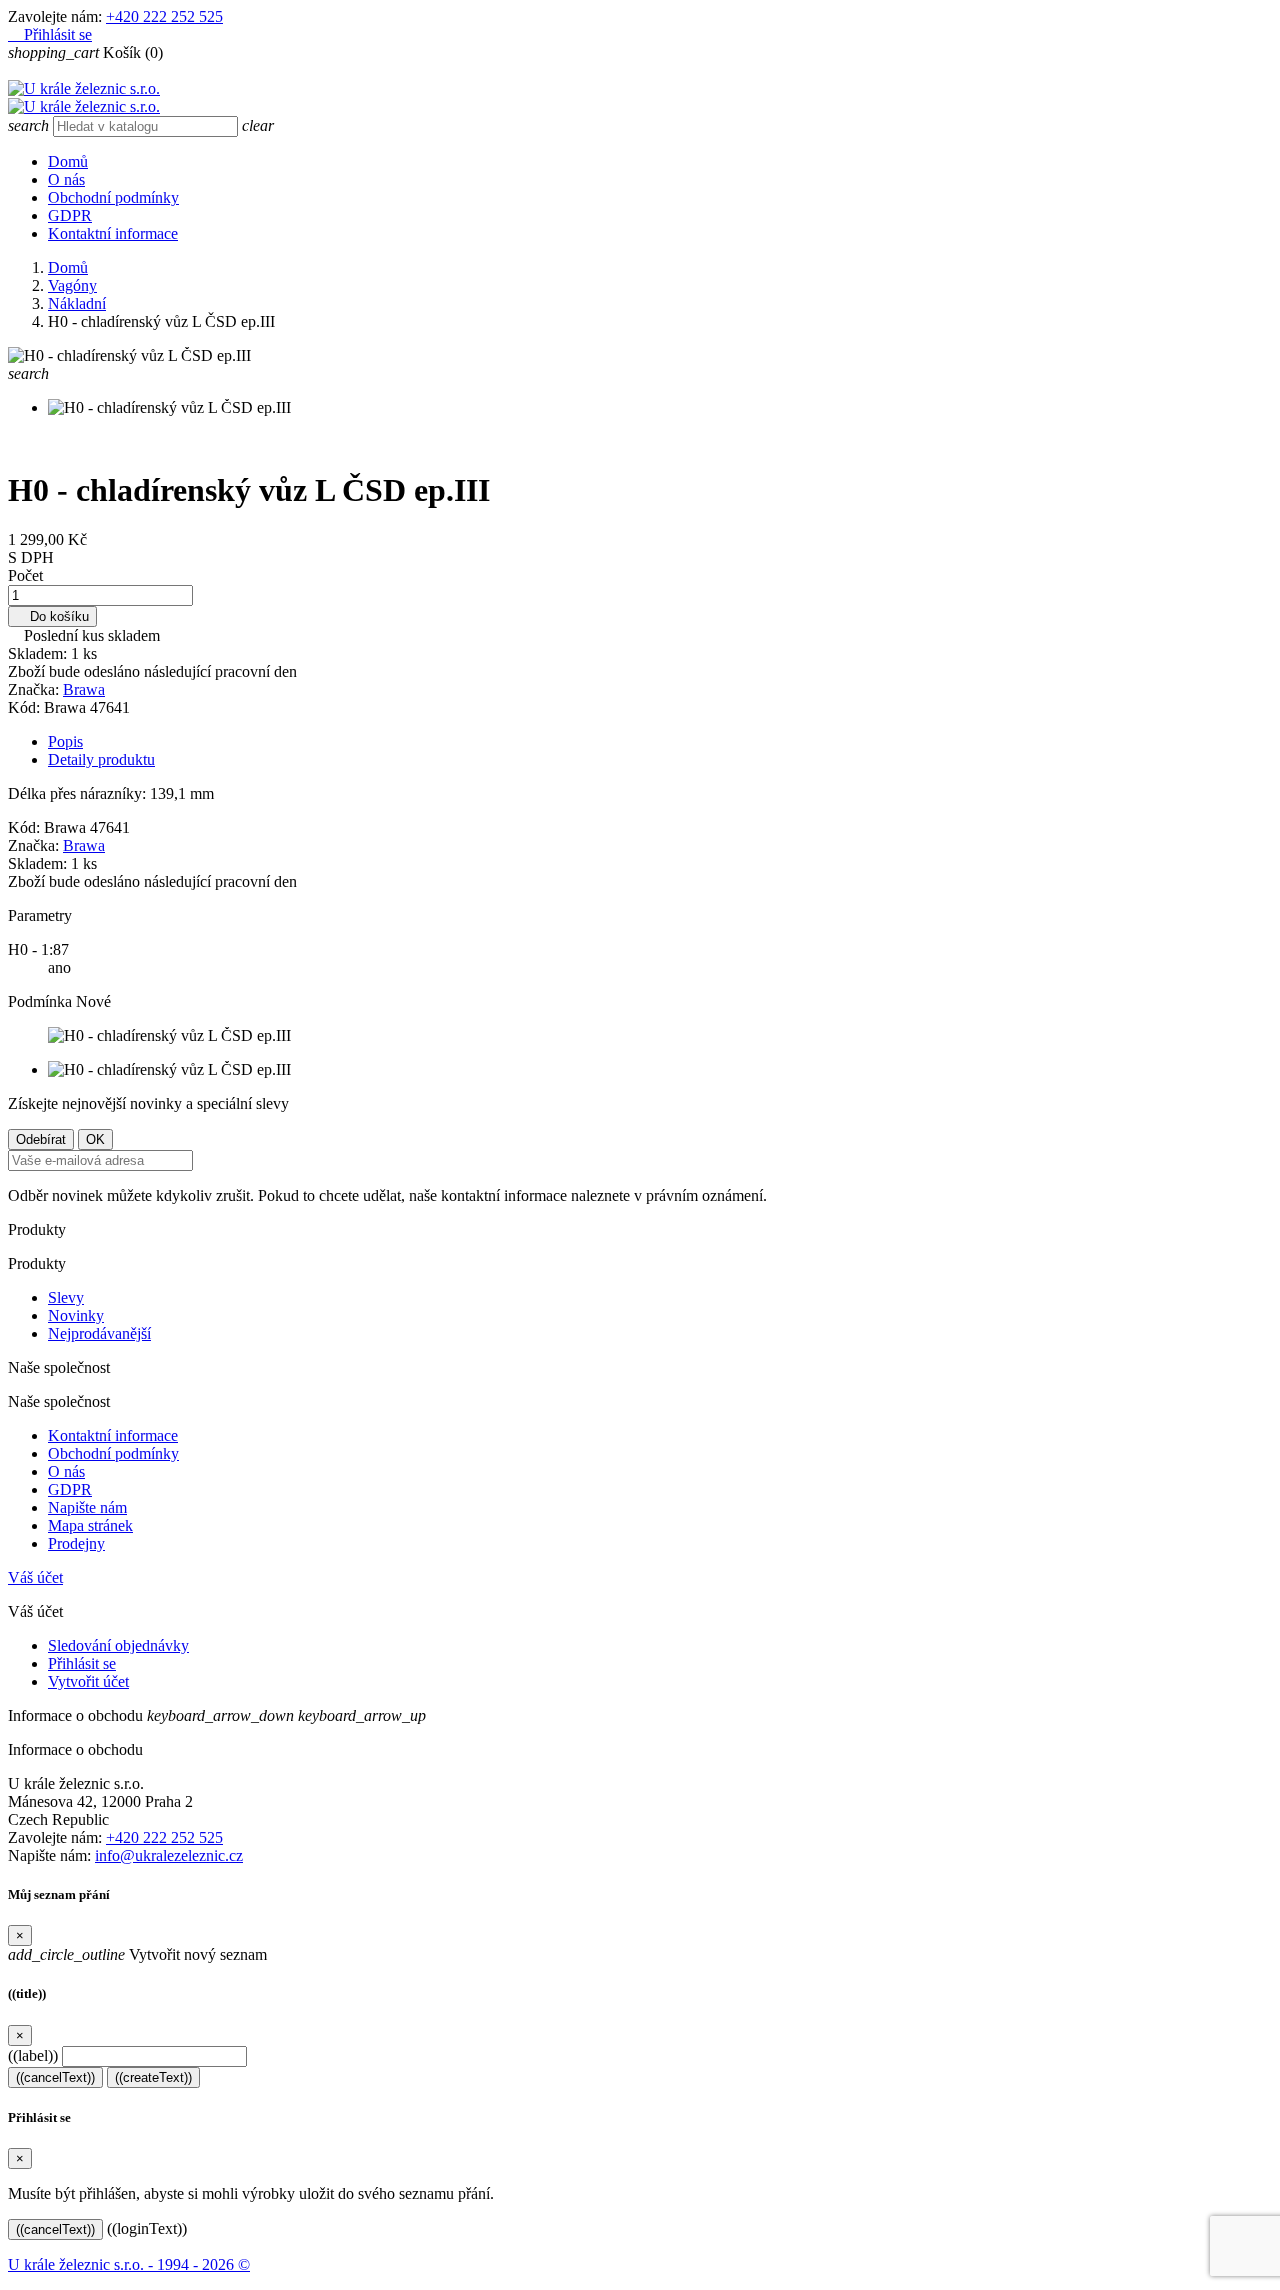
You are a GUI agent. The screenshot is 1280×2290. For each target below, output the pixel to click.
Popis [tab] (65, 741)
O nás (66, 179)
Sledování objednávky (118, 1645)
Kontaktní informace (113, 233)
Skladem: (39, 653)
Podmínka (42, 1001)
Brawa (84, 689)
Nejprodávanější (99, 1333)
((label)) (33, 2055)
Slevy (66, 1297)
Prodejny (76, 1543)
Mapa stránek (90, 1525)
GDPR (70, 215)
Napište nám (87, 1507)
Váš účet (35, 1577)
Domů (68, 161)
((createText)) (153, 2077)
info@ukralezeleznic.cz (169, 1855)
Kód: (26, 707)
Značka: (35, 689)
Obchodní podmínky (113, 197)
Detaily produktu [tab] (101, 759)
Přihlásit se (82, 1663)
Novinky (76, 1315)
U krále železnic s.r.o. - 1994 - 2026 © (129, 2264)
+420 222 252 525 (164, 16)
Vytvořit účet (88, 1681)
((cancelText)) (55, 2077)
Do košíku (52, 616)
